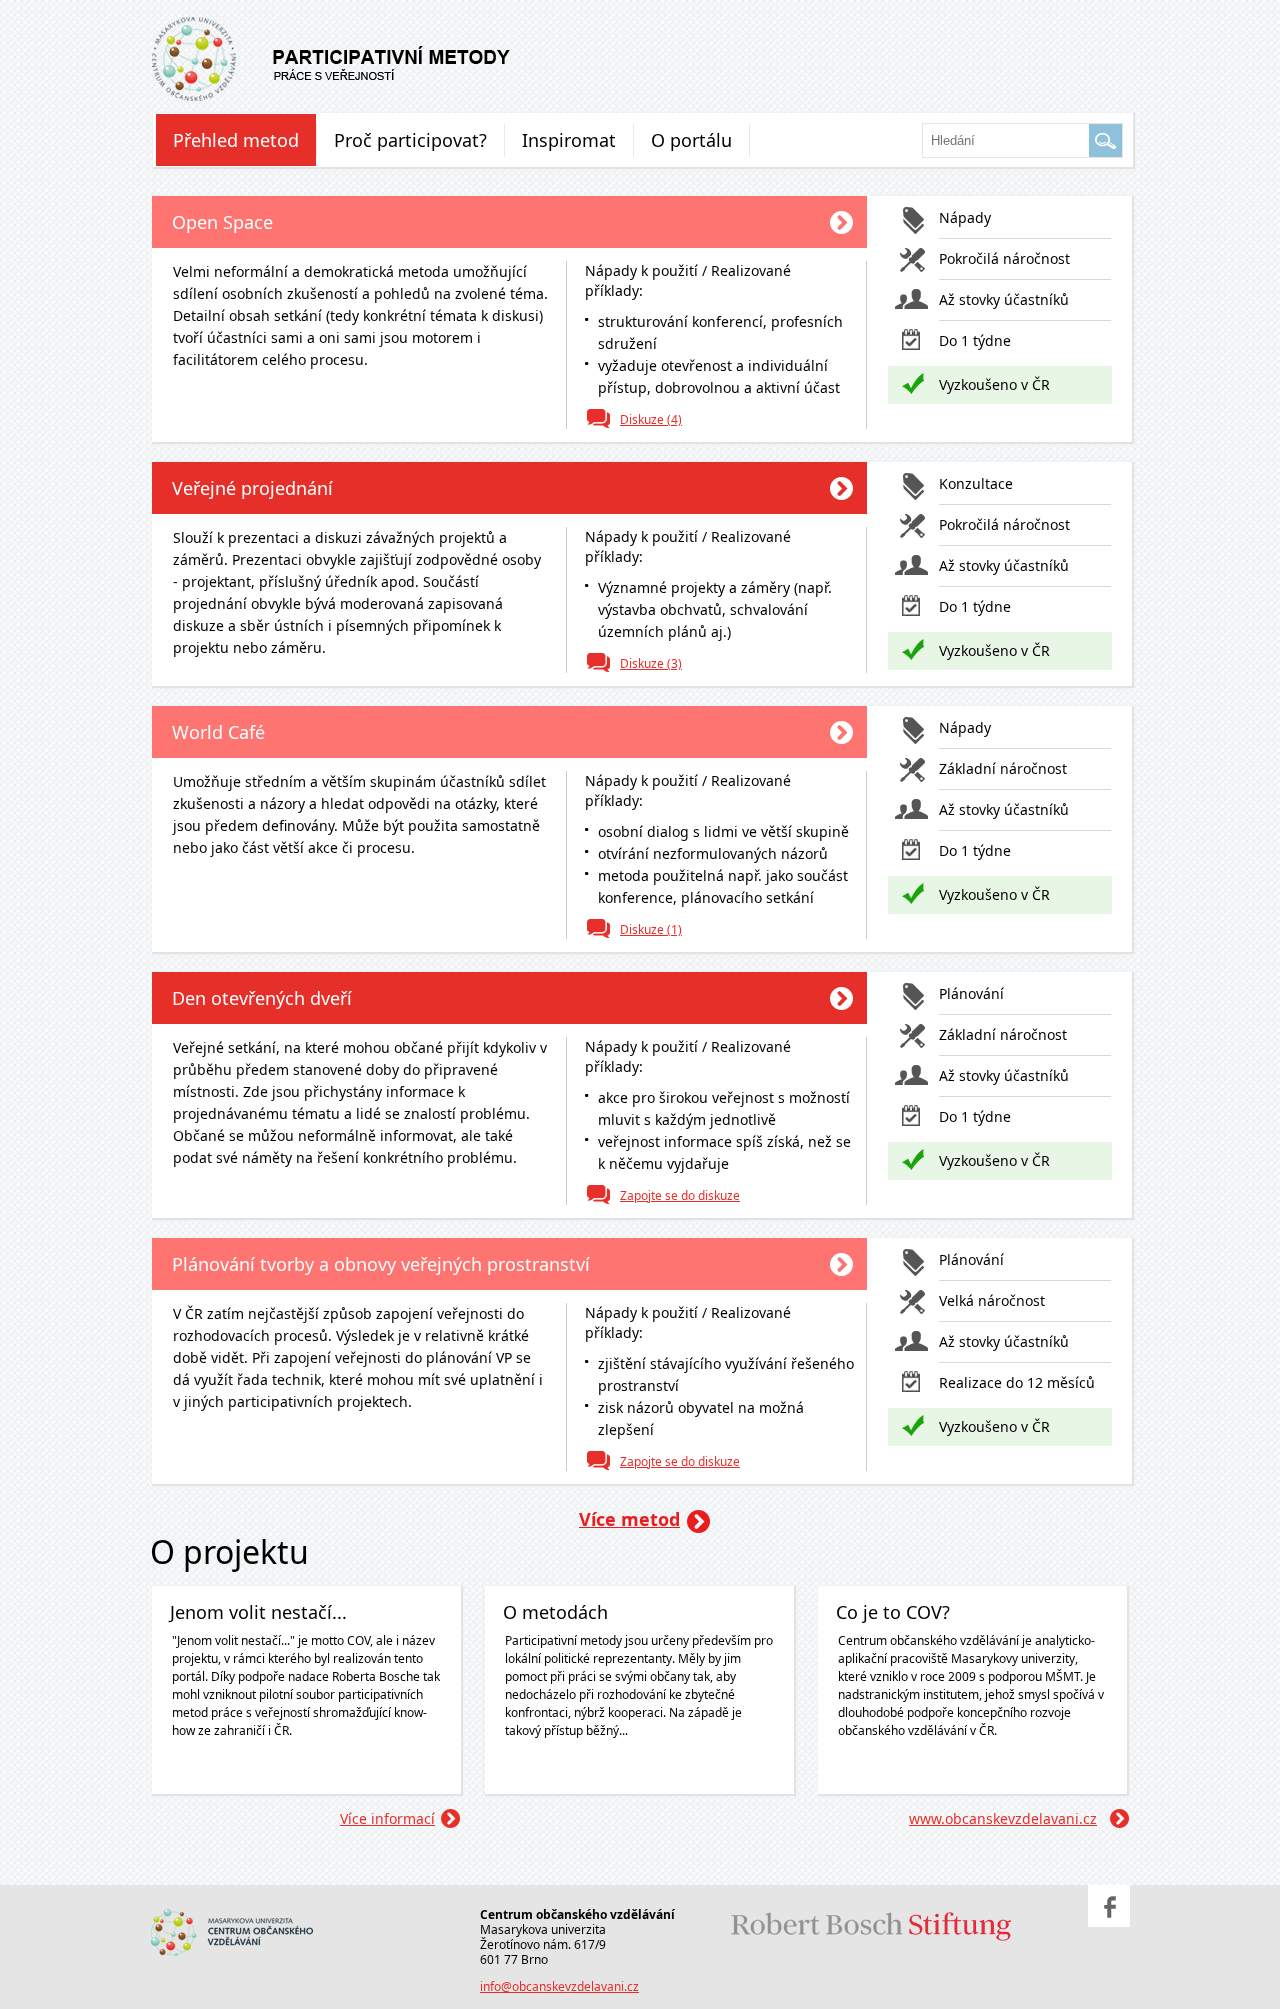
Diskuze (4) (651, 419)
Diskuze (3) (651, 663)
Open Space (222, 222)
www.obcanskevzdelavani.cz (1003, 1818)
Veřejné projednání (252, 488)
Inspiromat (569, 140)
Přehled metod (236, 140)
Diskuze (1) (651, 929)
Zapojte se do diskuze (680, 1195)
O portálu (691, 140)
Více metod (629, 1519)
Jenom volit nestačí (324, 55)
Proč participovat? (410, 140)
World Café (218, 732)
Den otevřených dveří (262, 998)
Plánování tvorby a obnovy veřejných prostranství (381, 1264)
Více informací (387, 1818)
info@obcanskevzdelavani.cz (559, 1986)
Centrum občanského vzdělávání (253, 1911)
